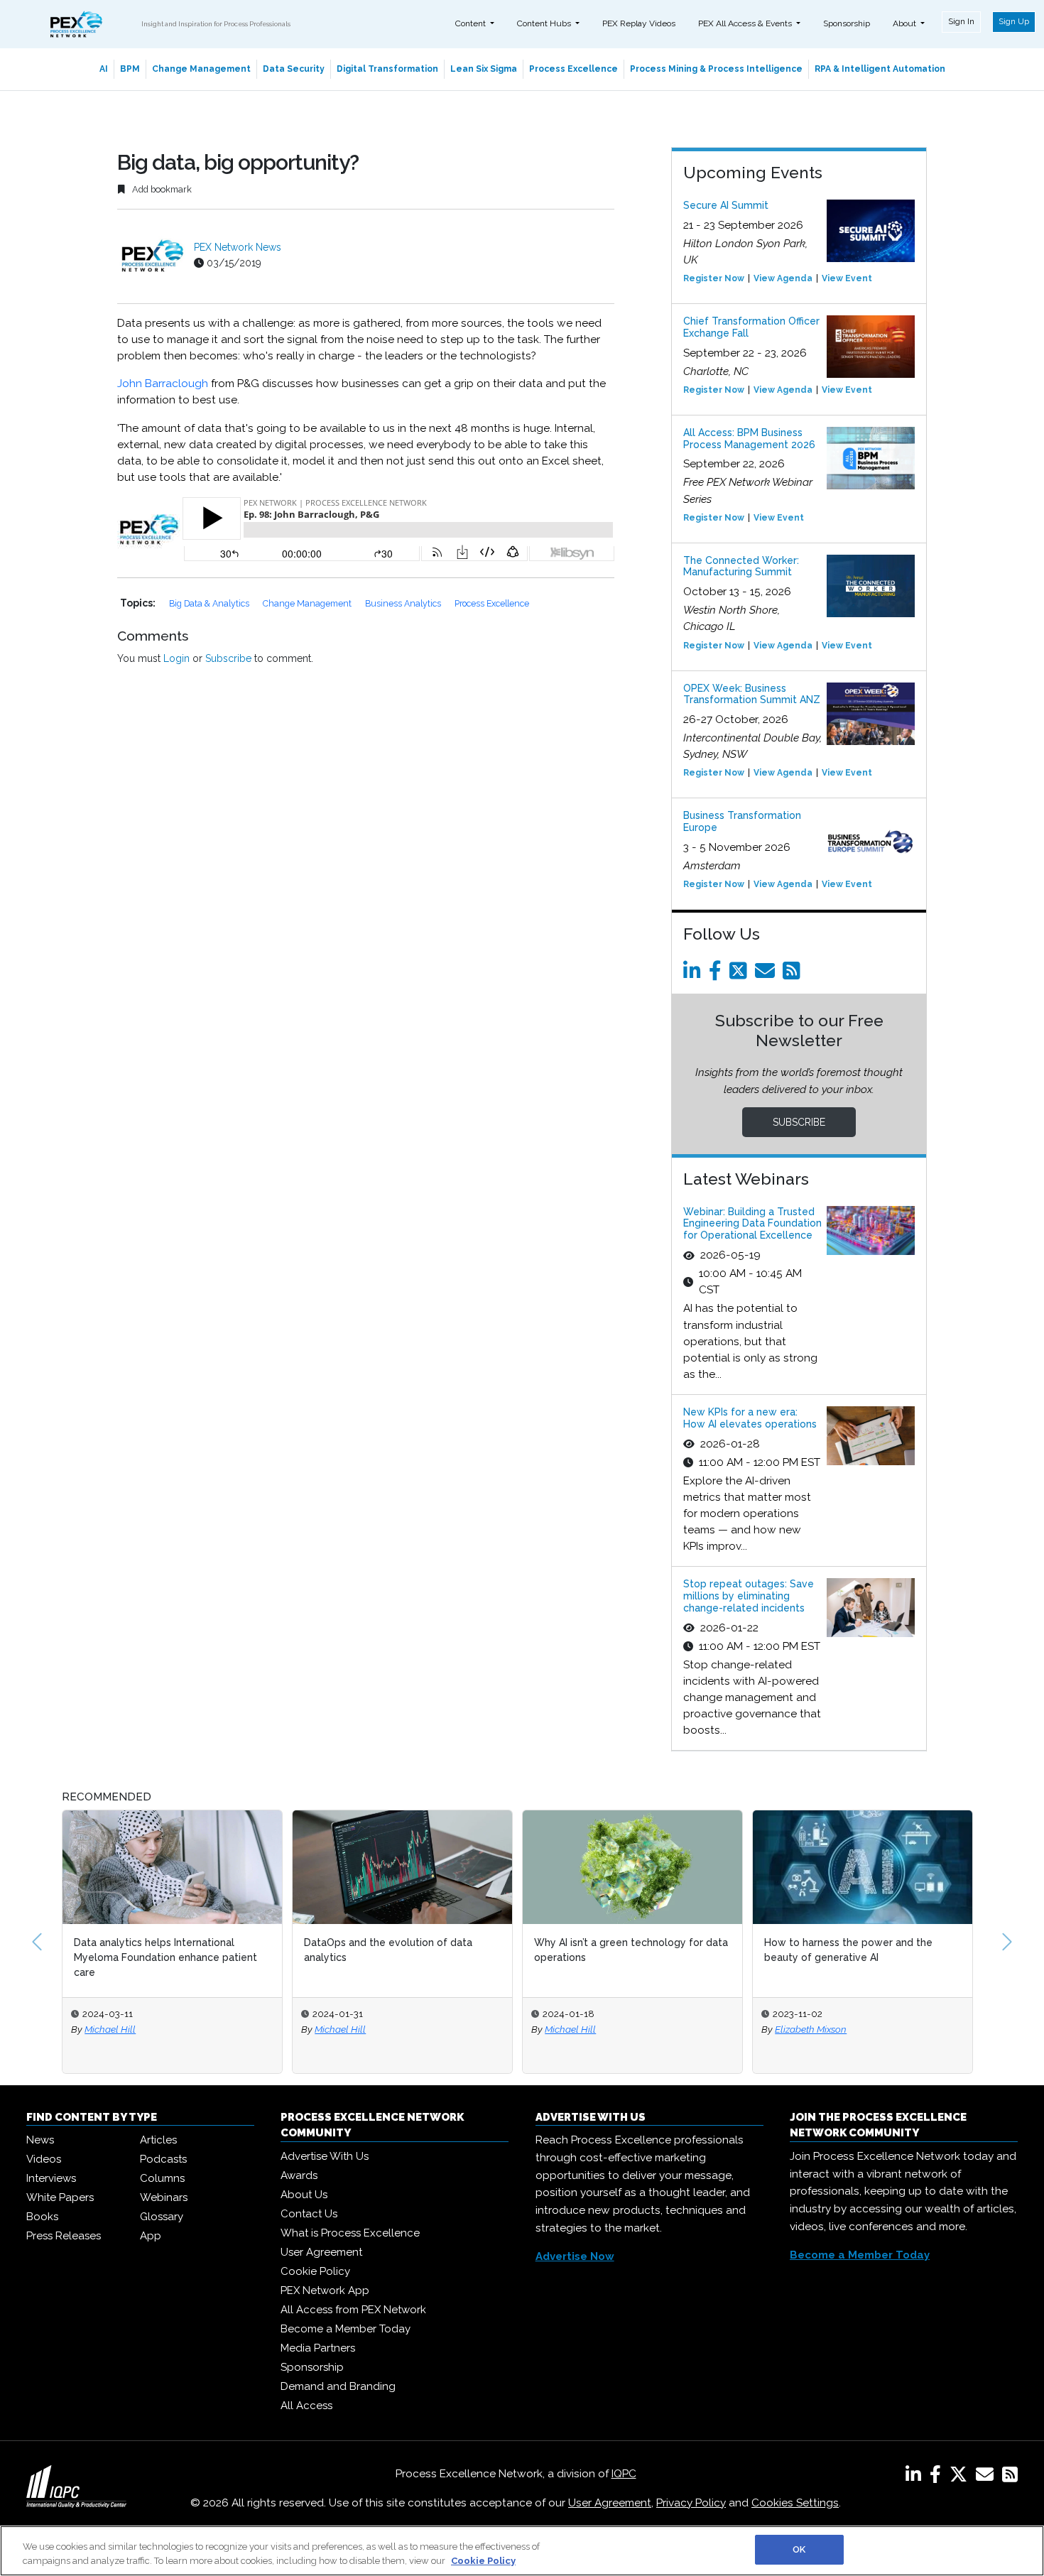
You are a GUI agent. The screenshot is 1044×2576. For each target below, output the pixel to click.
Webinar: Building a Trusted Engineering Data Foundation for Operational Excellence (752, 1224)
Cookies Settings (795, 2503)
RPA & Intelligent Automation (880, 69)
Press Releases (64, 2236)
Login (176, 658)
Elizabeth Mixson (811, 2029)
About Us (304, 2195)
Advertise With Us (325, 2156)
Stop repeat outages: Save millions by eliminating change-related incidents (749, 1596)
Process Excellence (573, 69)
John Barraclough (163, 384)
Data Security (294, 69)
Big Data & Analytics (210, 603)
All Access (306, 2406)
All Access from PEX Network (353, 2310)
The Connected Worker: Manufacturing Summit (741, 566)
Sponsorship (847, 23)
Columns (162, 2178)
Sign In (961, 21)
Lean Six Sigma (484, 69)
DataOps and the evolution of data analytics (388, 1950)
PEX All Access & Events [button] (746, 23)
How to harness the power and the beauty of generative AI (848, 1950)
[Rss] (794, 974)
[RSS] (1010, 2477)
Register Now (714, 278)
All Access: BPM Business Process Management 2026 (749, 439)
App (151, 2236)
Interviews (51, 2178)
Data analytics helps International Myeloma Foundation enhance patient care (165, 1957)
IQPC (624, 2474)
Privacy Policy (691, 2503)
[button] (37, 1942)
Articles (158, 2140)
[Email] (767, 974)
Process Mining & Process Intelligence (716, 69)
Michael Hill (110, 2029)
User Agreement (321, 2252)
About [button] (906, 23)
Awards (299, 2175)
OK (799, 2549)
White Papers (60, 2197)
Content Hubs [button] (545, 23)
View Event (847, 278)
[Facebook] (718, 974)
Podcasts (163, 2159)
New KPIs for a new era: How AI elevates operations (750, 1418)
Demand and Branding (338, 2386)
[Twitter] (741, 974)
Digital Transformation (387, 69)
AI (104, 69)
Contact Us (309, 2214)
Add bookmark (161, 189)
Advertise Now (575, 2256)
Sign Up (1014, 21)
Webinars (164, 2197)
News (40, 2140)
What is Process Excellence (350, 2233)
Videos (44, 2159)
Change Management (201, 69)
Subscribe (228, 658)
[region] (522, 2551)
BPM (130, 69)
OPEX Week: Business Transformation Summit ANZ (752, 694)
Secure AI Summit (726, 205)
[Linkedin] (695, 974)
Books (42, 2217)
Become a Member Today (346, 2329)
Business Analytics (404, 603)
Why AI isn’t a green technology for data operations (631, 1950)
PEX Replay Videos (639, 23)
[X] (961, 2477)
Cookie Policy (315, 2271)
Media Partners (318, 2348)
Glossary (162, 2217)
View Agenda (783, 278)
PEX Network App (325, 2290)
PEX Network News (238, 247)
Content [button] (472, 23)
